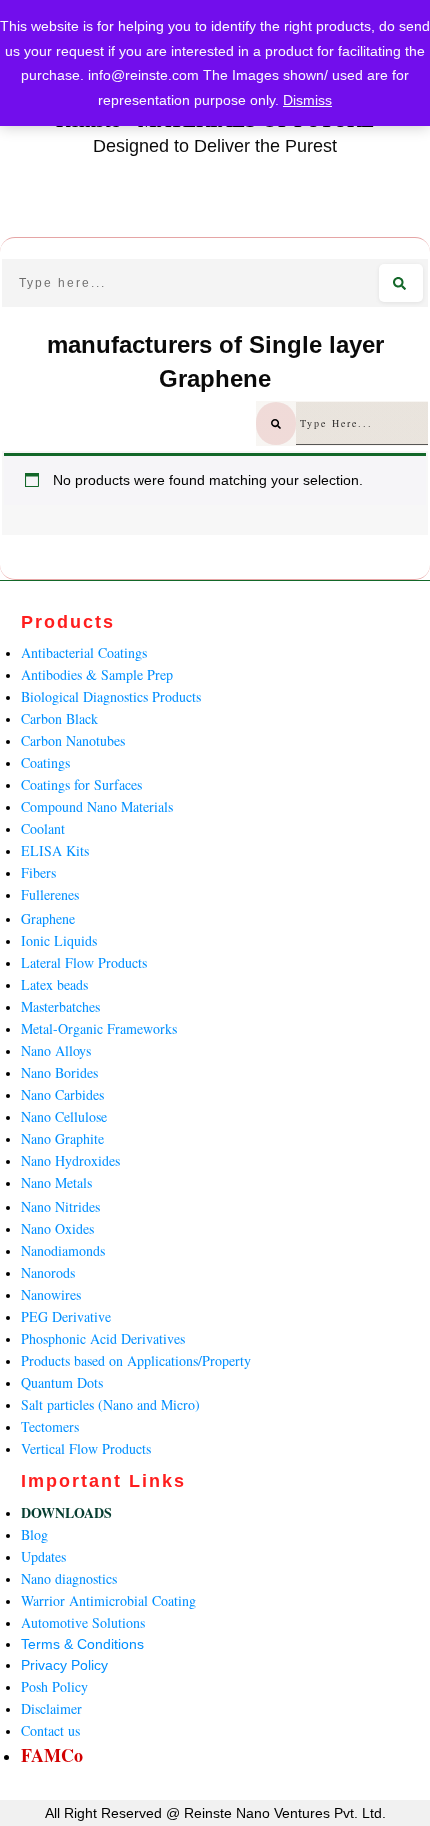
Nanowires (51, 1294)
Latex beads (54, 984)
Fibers (38, 872)
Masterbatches (60, 1006)
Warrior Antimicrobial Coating (108, 1600)
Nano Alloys (56, 1050)
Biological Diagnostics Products (111, 696)
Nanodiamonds (63, 1250)
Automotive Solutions (83, 1622)
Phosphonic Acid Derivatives (103, 1338)
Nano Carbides (62, 1094)
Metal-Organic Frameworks (99, 1028)
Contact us (50, 1730)
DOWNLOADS (66, 1512)
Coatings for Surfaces (81, 784)
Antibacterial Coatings (84, 652)
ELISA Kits (55, 850)
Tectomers (50, 1426)
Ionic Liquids (59, 940)
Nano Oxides (57, 1228)
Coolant (43, 828)
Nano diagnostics (69, 1578)
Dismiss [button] (307, 100)
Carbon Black (59, 718)
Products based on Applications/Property (136, 1360)
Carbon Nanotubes (73, 740)
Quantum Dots (62, 1382)
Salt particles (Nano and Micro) (110, 1404)
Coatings (45, 762)
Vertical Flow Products (86, 1448)
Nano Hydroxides (70, 1160)
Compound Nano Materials (97, 806)
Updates (43, 1556)
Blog (34, 1534)
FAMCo (52, 1755)
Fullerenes (50, 894)
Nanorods (48, 1272)
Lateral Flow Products (84, 962)
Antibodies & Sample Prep (97, 674)
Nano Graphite (62, 1138)
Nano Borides (59, 1072)
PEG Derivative (66, 1316)
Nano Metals (56, 1182)
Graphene (48, 918)
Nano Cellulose (64, 1116)
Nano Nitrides (60, 1206)
